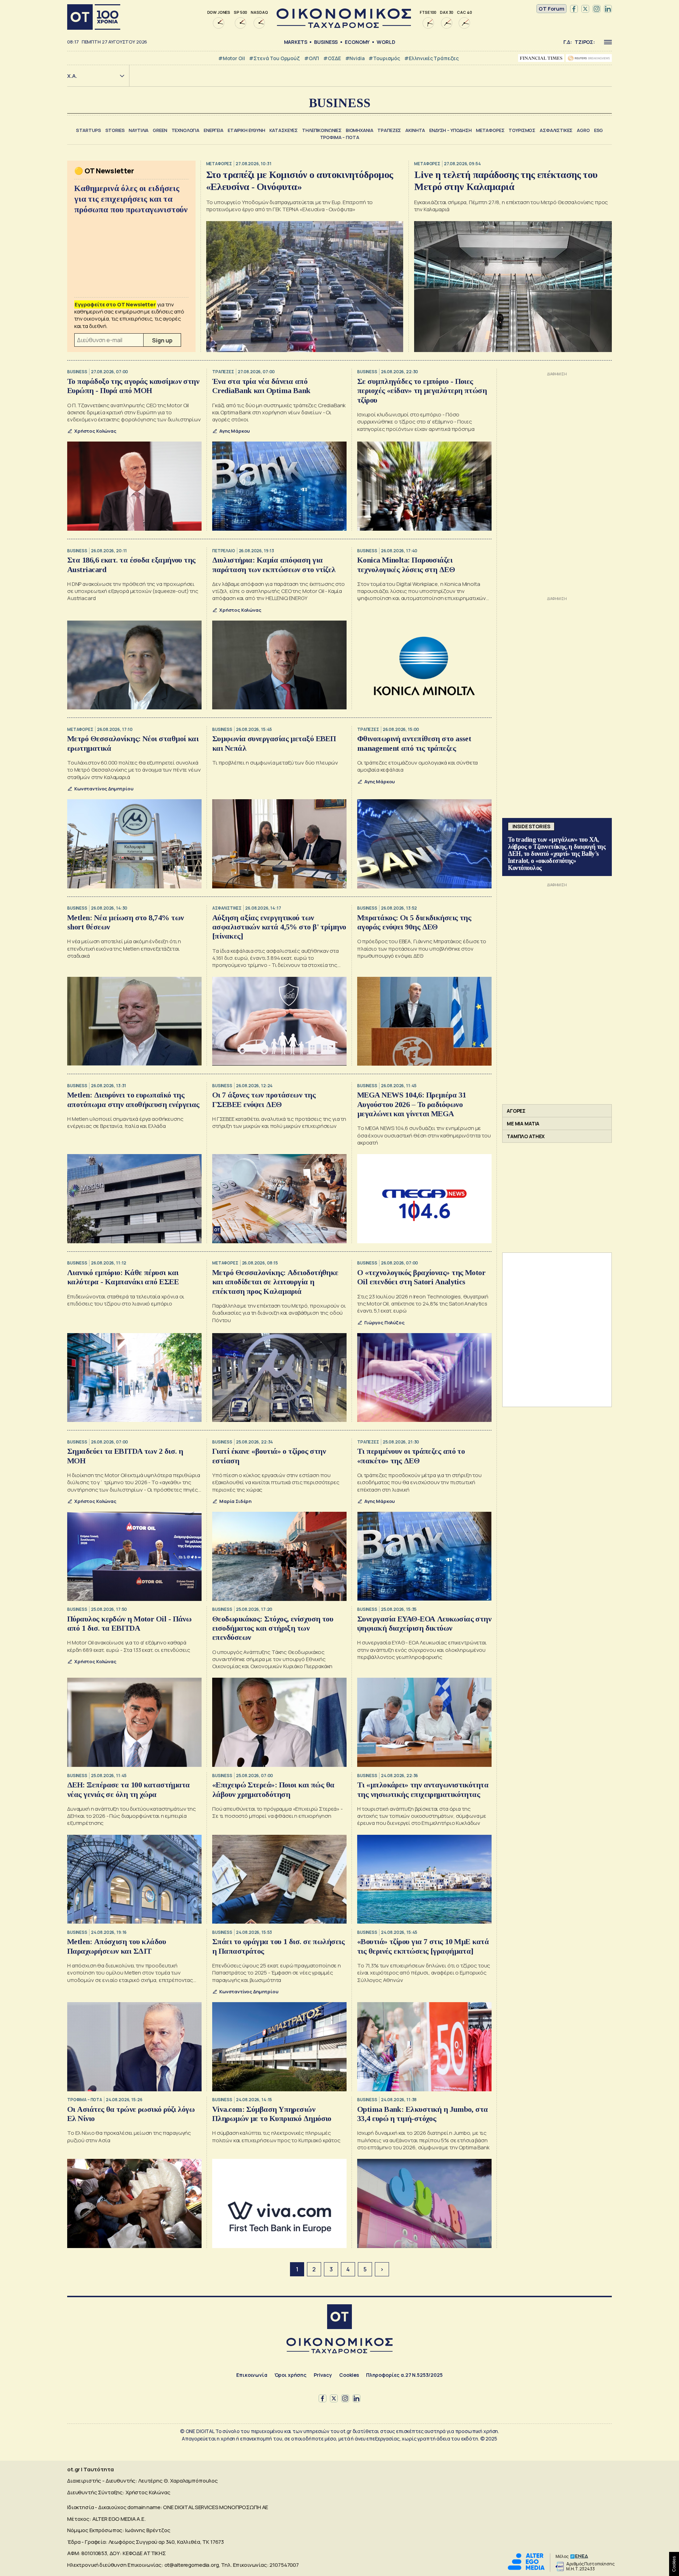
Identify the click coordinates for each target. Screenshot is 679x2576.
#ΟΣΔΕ (332, 58)
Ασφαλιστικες (556, 130)
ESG (599, 130)
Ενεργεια (214, 130)
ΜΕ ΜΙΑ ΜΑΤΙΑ (523, 1123)
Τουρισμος (522, 130)
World (386, 42)
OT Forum (552, 9)
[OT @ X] (585, 9)
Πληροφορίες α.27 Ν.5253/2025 (404, 2375)
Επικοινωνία (252, 2375)
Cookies (349, 2375)
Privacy (323, 2375)
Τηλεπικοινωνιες (322, 130)
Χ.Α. (72, 76)
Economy (357, 42)
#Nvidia (355, 58)
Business (326, 42)
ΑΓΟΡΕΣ (516, 1111)
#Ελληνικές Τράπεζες (431, 58)
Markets (296, 42)
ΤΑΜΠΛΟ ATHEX (526, 1136)
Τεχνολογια (186, 130)
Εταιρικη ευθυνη (246, 130)
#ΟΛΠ (312, 58)
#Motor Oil (232, 58)
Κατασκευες (284, 130)
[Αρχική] (94, 17)
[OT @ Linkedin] (608, 9)
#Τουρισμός (384, 58)
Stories (115, 130)
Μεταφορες (490, 130)
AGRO (583, 130)
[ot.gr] (344, 26)
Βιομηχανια (360, 130)
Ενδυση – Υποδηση (451, 130)
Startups (89, 130)
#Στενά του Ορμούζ (274, 58)
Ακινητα (415, 130)
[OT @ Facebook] (574, 9)
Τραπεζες (389, 130)
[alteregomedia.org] (526, 2568)
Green (160, 130)
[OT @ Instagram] (597, 9)
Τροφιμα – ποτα (340, 137)
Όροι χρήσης (291, 2375)
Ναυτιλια (139, 130)
